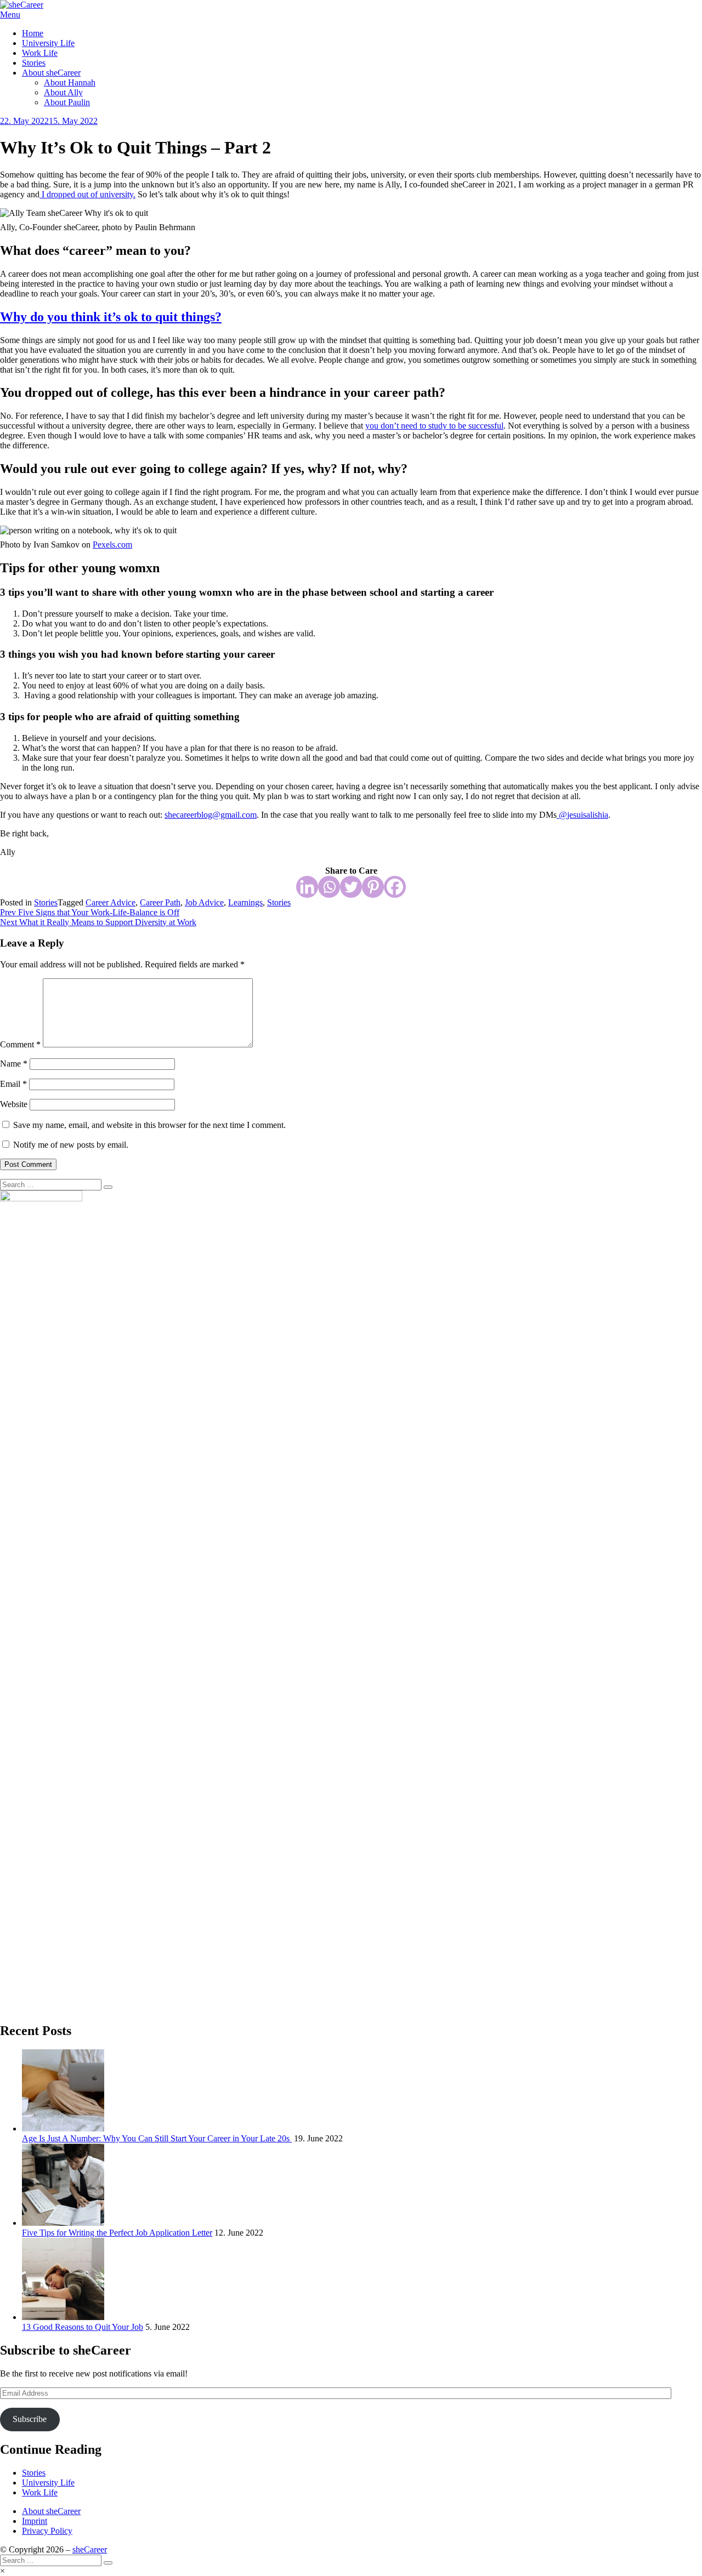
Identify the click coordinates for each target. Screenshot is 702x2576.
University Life (48, 43)
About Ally (63, 92)
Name (14, 1064)
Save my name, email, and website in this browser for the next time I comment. (149, 1125)
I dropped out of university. (87, 194)
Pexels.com (112, 545)
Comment (20, 1044)
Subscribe (30, 2419)
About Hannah (70, 82)
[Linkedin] (307, 887)
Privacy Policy (47, 2531)
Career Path (160, 902)
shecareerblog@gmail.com (211, 815)
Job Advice (204, 902)
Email (13, 1084)
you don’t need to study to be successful (434, 426)
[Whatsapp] (329, 887)
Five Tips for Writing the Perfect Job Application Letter (117, 2233)
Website (14, 1104)
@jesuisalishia (582, 815)
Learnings (245, 902)
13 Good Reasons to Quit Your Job (83, 2327)
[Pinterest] (373, 887)
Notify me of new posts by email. (71, 1145)
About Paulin (67, 102)
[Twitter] (351, 887)
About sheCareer (51, 73)
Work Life (40, 53)
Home (33, 33)
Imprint (35, 2521)
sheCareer (90, 2549)
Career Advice (111, 902)
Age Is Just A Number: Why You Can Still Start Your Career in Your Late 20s (157, 2138)
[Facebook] (395, 887)
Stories (34, 63)
